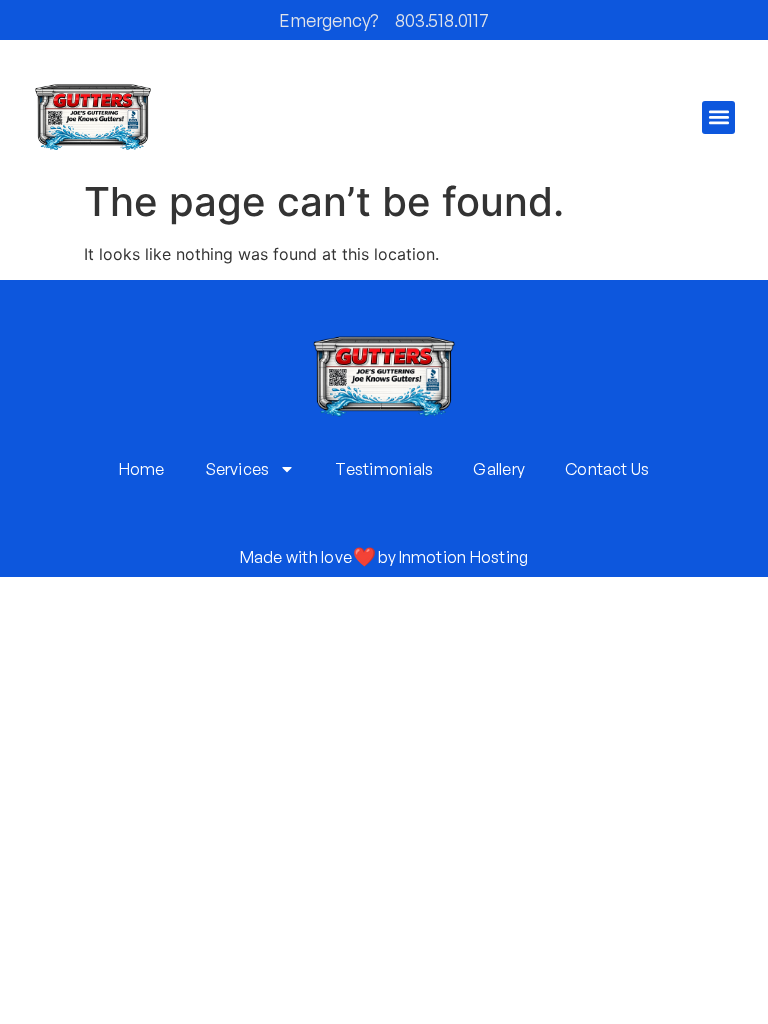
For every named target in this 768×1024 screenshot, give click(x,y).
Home (142, 469)
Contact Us (607, 469)
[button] (718, 117)
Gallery (499, 469)
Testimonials (384, 469)
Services (237, 469)
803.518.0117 (442, 20)
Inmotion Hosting (464, 557)
